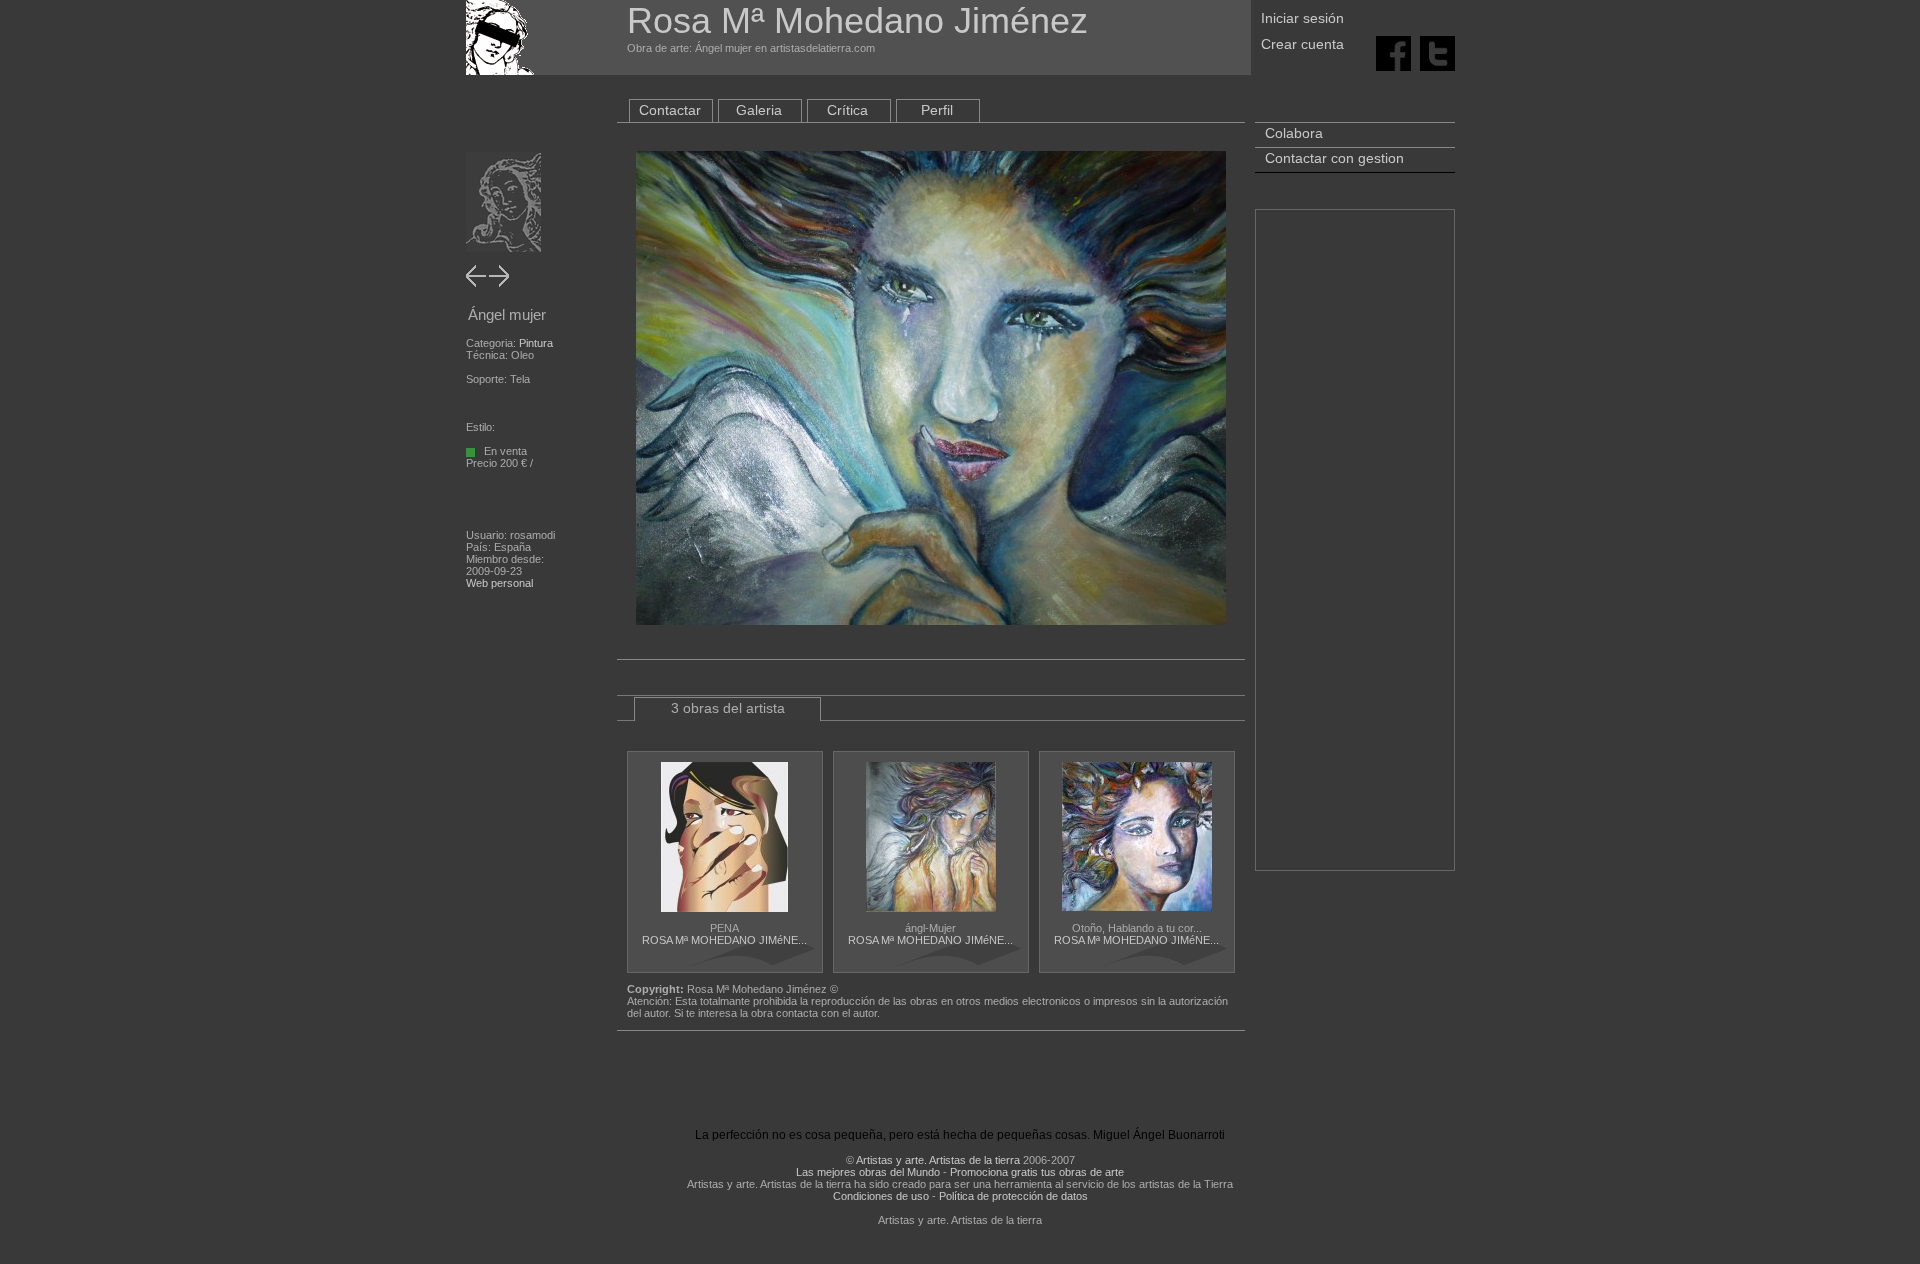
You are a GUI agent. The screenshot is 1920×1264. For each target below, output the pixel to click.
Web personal (499, 583)
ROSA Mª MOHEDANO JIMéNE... (724, 940)
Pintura (536, 343)
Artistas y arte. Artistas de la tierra (938, 1160)
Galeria (759, 110)
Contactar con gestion (1334, 158)
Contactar (670, 110)
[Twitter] (1437, 52)
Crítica (847, 110)
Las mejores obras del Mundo (868, 1172)
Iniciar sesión (1302, 18)
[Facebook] (1393, 52)
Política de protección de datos (1013, 1196)
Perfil (937, 110)
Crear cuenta (1302, 44)
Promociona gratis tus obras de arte (1037, 1172)
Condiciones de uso (881, 1196)
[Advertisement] (1355, 550)
